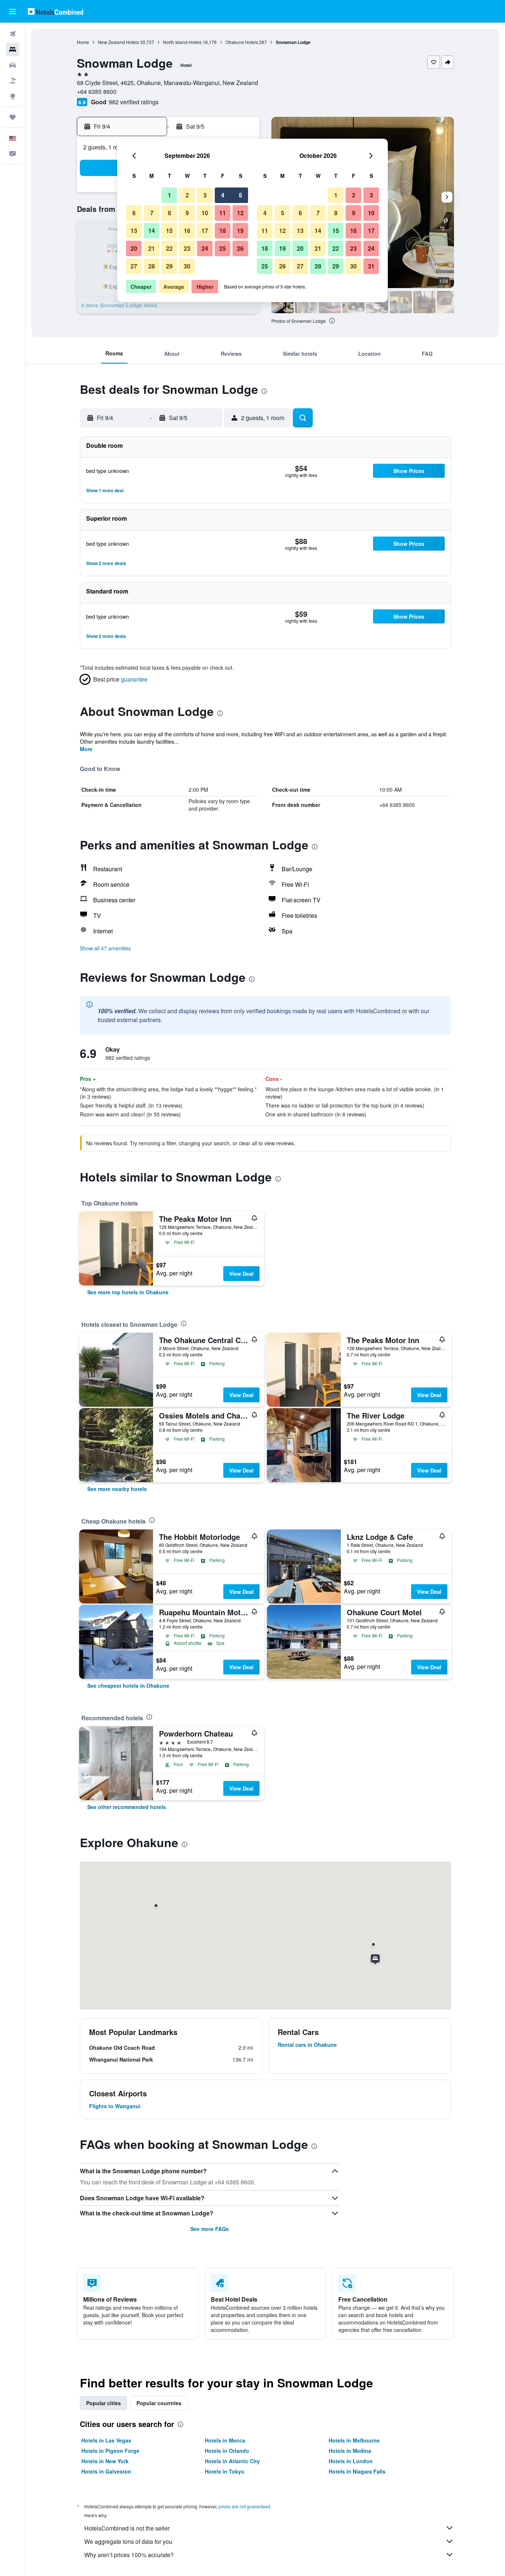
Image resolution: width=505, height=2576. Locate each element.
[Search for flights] (13, 34)
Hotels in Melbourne (354, 2440)
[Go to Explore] (13, 96)
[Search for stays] (13, 50)
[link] (128, 1292)
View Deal (241, 1274)
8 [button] (170, 213)
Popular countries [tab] (159, 2403)
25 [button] (223, 248)
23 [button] (187, 248)
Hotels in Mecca (225, 2440)
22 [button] (169, 248)
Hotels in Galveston (106, 2471)
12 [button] (240, 213)
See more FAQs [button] (210, 2229)
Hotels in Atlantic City (232, 2461)
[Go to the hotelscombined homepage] (55, 11)
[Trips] (13, 117)
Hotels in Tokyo (225, 2471)
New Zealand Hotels (118, 42)
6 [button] (134, 213)
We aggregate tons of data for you (128, 2541)
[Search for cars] (13, 65)
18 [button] (223, 231)
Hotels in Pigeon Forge (110, 2451)
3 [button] (205, 195)
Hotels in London (351, 2461)
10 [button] (205, 213)
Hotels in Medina (350, 2451)
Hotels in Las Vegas (106, 2440)
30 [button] (187, 266)
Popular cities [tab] (104, 2403)
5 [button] (240, 195)
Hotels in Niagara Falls (357, 2471)
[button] (13, 11)
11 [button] (223, 213)
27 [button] (134, 266)
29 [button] (169, 266)
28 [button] (152, 266)
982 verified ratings (134, 102)
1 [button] (170, 195)
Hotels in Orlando (227, 2451)
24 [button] (205, 248)
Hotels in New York (105, 2461)
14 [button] (152, 231)
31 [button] (371, 266)
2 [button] (187, 195)
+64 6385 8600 (97, 92)
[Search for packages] (13, 81)
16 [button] (187, 231)
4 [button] (223, 195)
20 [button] (134, 248)
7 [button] (152, 213)
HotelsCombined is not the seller (127, 2528)
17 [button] (205, 231)
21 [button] (152, 248)
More (86, 749)
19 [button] (240, 231)
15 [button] (169, 231)
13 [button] (134, 231)
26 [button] (240, 248)
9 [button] (187, 213)
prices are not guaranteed (244, 2506)
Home (83, 42)
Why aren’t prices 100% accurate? (129, 2555)
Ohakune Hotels (242, 42)
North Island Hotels (182, 42)
